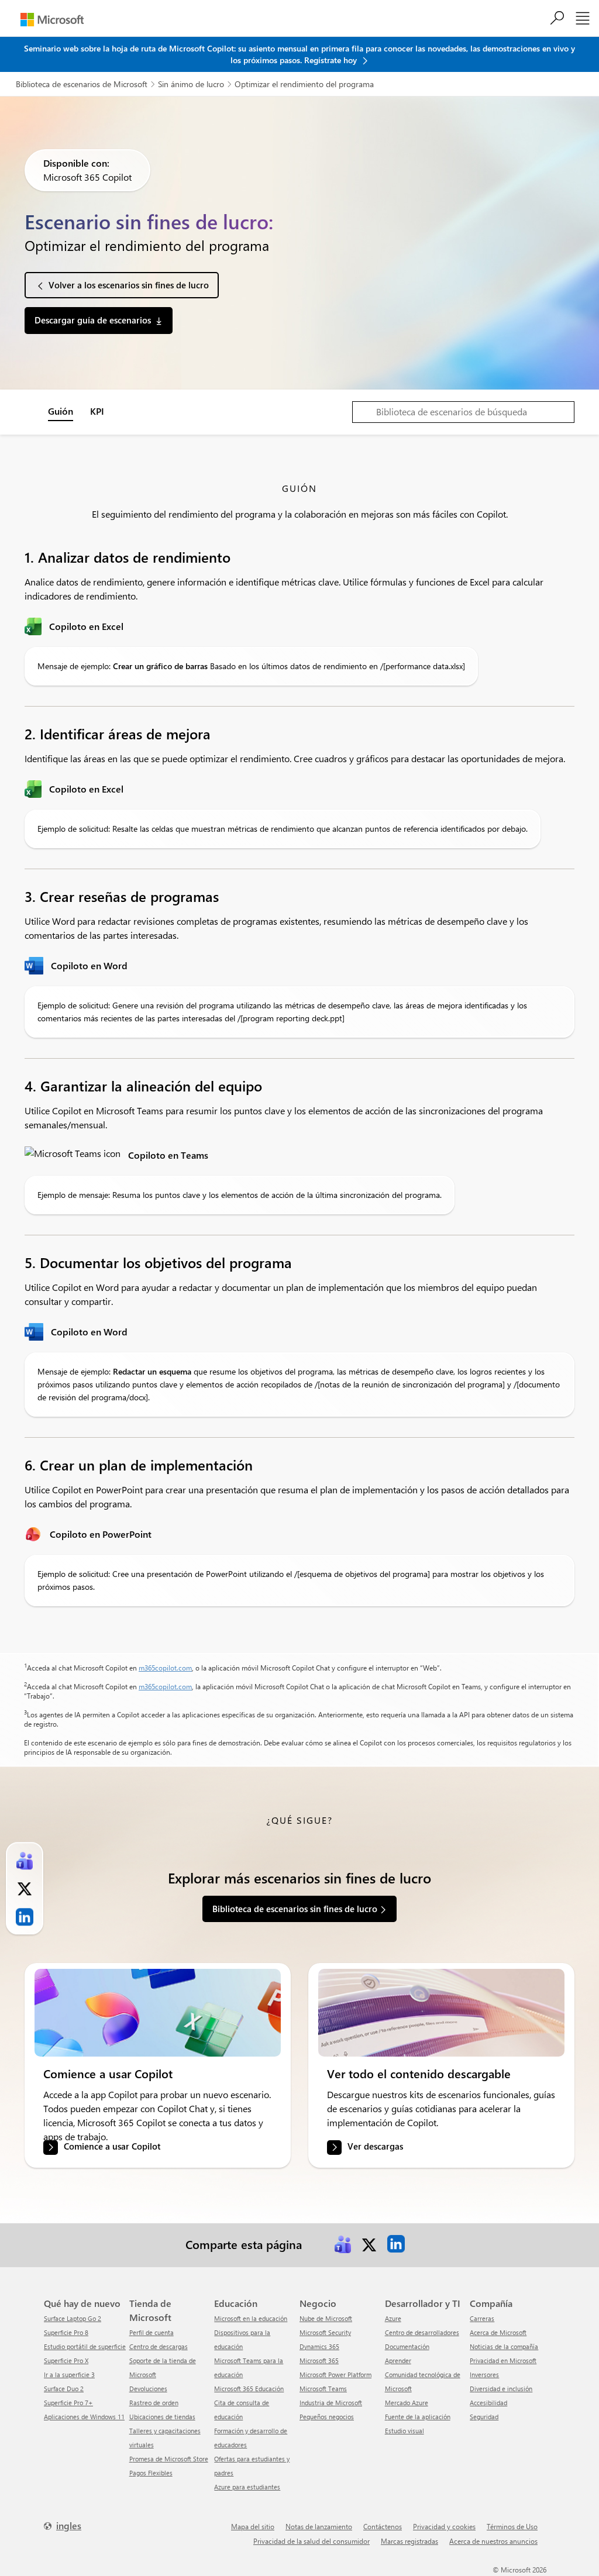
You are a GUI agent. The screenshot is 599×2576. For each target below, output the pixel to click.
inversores (484, 2374)
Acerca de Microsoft (498, 2332)
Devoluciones (148, 2389)
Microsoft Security (325, 2332)
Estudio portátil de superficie (85, 2346)
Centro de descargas (159, 2346)
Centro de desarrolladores (422, 2332)
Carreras (482, 2318)
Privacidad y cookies (444, 2526)
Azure (393, 2318)
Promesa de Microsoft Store (169, 2459)
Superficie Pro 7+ (68, 2403)
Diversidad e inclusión (501, 2389)
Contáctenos (383, 2526)
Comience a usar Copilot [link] (112, 2147)
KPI (97, 411)
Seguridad (484, 2417)
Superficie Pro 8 (66, 2332)
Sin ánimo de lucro (191, 84)
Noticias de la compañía (504, 2346)
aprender (398, 2360)
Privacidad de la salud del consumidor (311, 2541)
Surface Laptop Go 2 (73, 2318)
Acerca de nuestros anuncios (493, 2541)
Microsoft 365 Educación (249, 2389)
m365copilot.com (165, 1668)
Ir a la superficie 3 (69, 2374)
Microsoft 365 (319, 2360)
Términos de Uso (512, 2526)
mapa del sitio (253, 2526)
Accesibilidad (488, 2403)
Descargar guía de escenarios (93, 320)
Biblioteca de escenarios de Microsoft (82, 84)
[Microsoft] (52, 20)
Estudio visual (405, 2431)
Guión (61, 411)
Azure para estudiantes (247, 2487)
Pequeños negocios (327, 2417)
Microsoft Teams (323, 2389)
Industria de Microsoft (331, 2403)
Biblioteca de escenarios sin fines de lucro (295, 1909)
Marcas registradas (409, 2541)
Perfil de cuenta (152, 2332)
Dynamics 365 (319, 2346)
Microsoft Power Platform (335, 2374)
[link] (158, 2013)
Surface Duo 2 (64, 2389)
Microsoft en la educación (251, 2318)
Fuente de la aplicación (418, 2417)
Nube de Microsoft (326, 2318)
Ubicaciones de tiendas (162, 2417)
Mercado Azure (407, 2403)
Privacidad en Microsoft (503, 2360)
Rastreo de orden (154, 2403)
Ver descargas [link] (375, 2147)
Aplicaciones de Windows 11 (84, 2417)
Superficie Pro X (66, 2360)
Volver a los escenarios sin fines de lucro (129, 285)
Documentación (407, 2346)
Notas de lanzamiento (319, 2526)
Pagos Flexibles (151, 2473)
